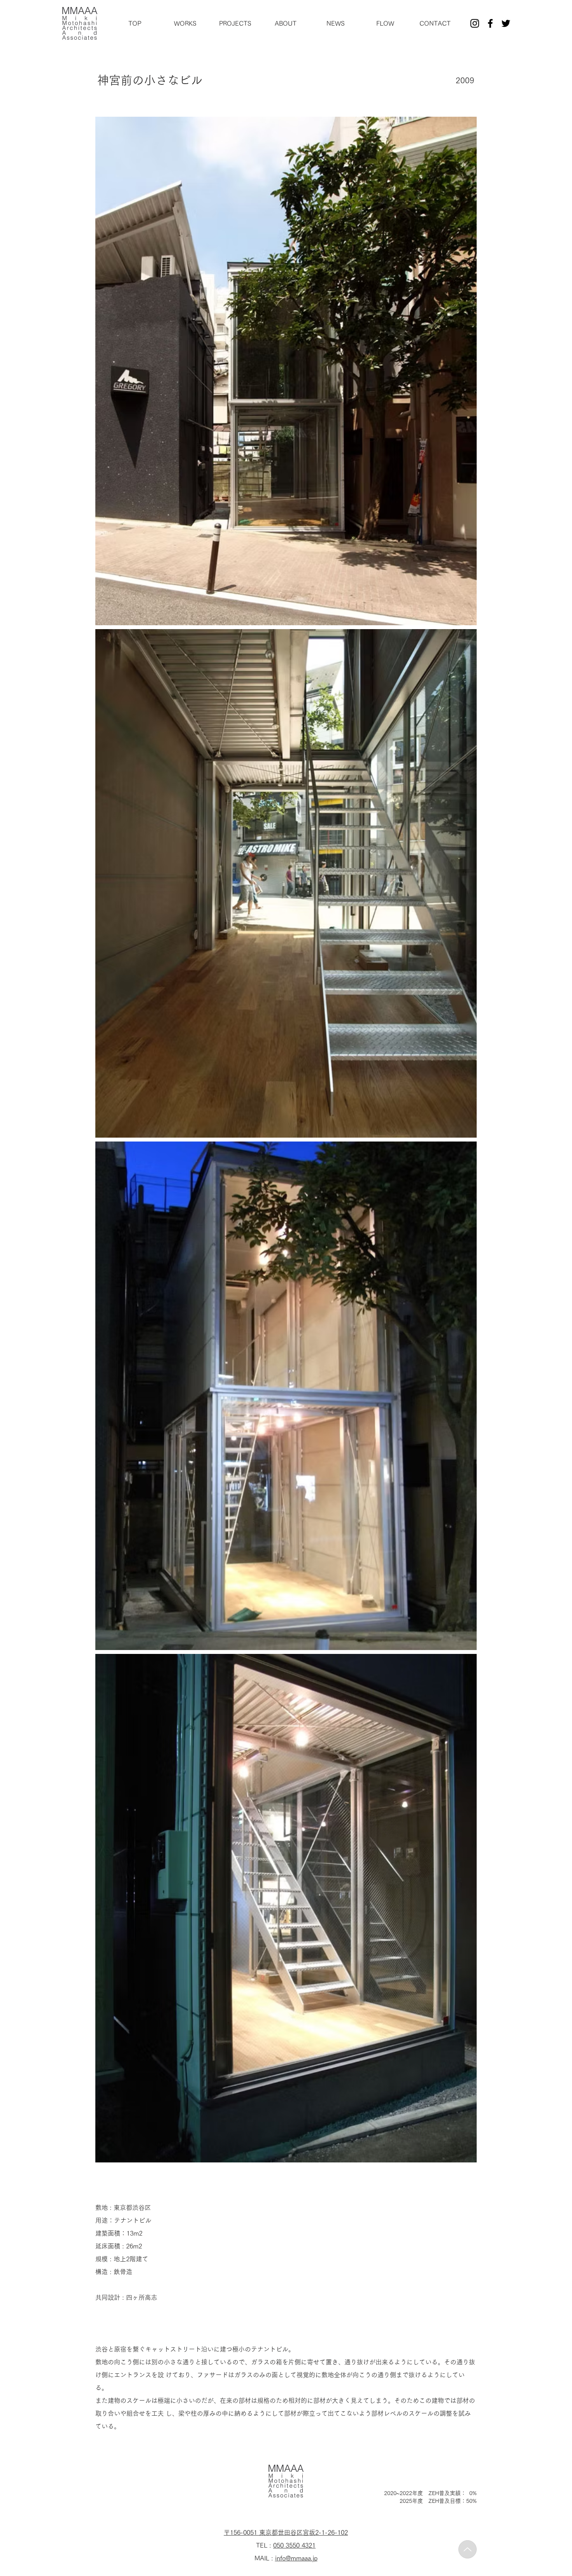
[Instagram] (475, 23)
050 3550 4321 (294, 2545)
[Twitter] (506, 23)
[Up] (468, 2549)
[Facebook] (490, 23)
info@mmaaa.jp (296, 2558)
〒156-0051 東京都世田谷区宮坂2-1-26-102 (286, 2532)
